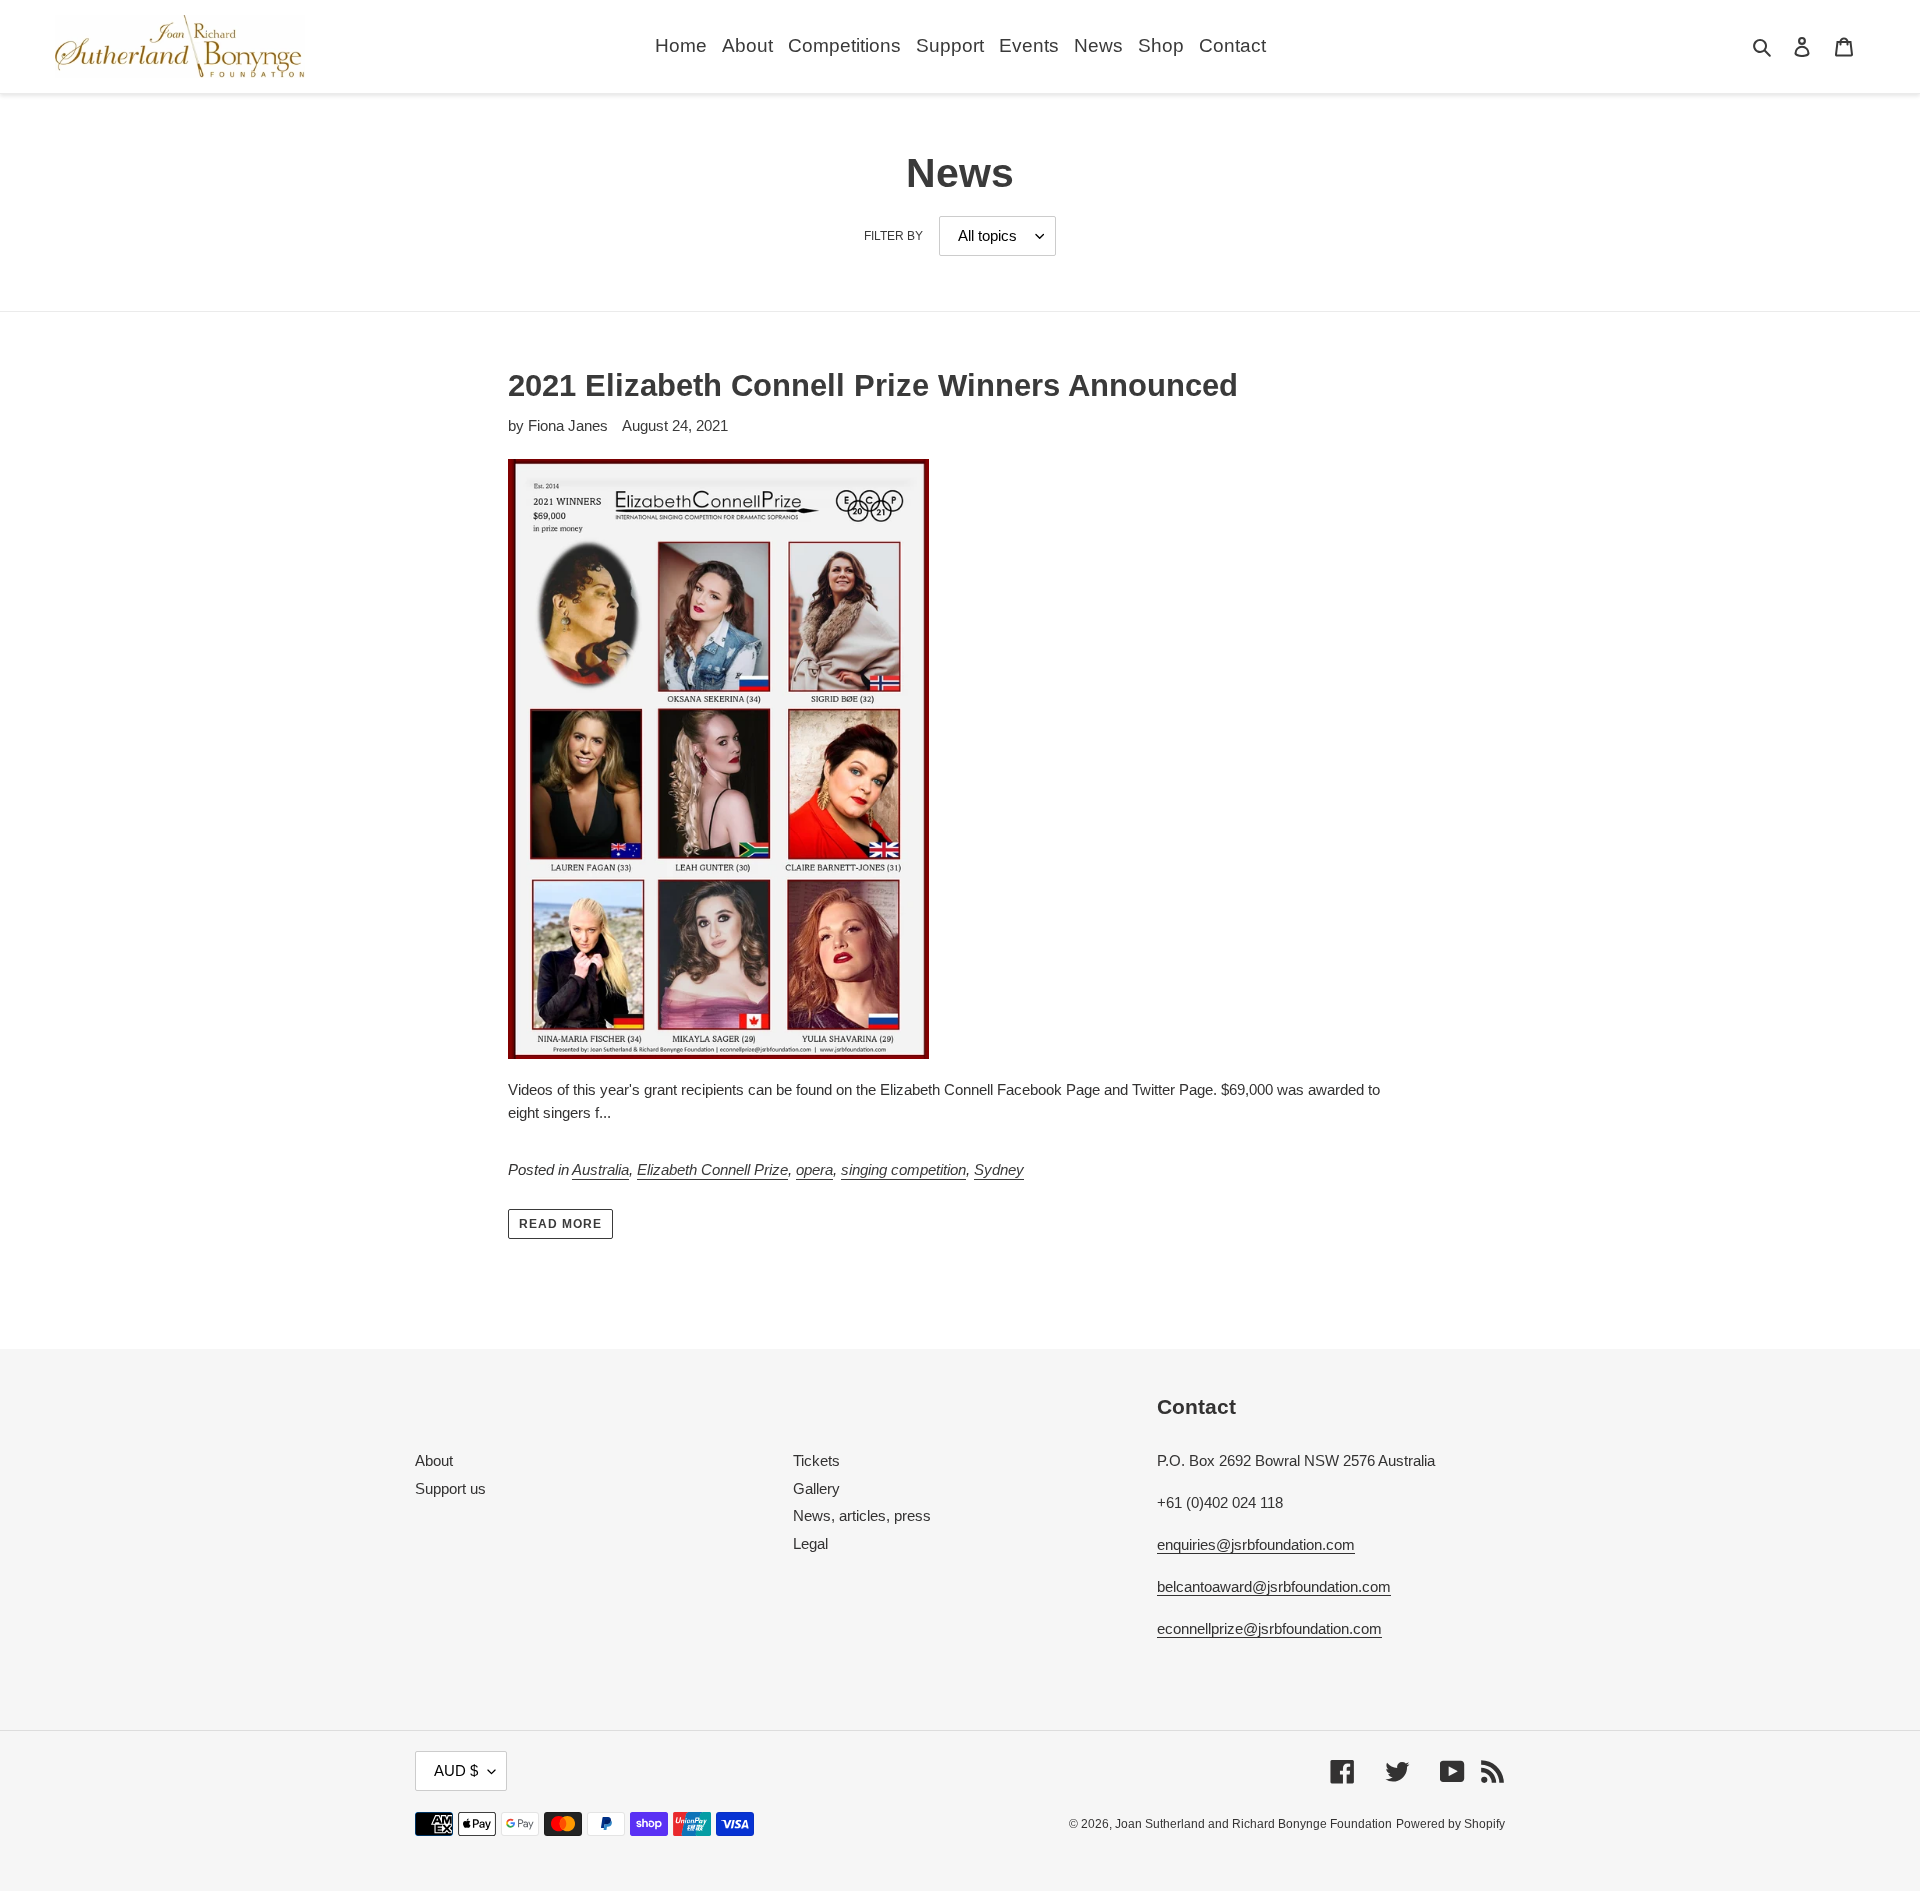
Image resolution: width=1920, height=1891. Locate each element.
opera (814, 1169)
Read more (560, 1224)
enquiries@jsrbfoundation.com (1256, 1544)
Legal (810, 1543)
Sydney (999, 1169)
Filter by (893, 236)
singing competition (903, 1169)
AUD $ (456, 1770)
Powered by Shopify (1450, 1824)
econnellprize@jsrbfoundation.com (1269, 1628)
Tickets (816, 1460)
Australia (600, 1169)
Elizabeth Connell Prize (712, 1169)
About (434, 1460)
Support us (450, 1488)
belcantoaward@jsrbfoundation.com (1274, 1586)
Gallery (816, 1488)
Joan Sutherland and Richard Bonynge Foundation (1253, 1824)
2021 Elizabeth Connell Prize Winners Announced (873, 385)
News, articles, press (862, 1515)
